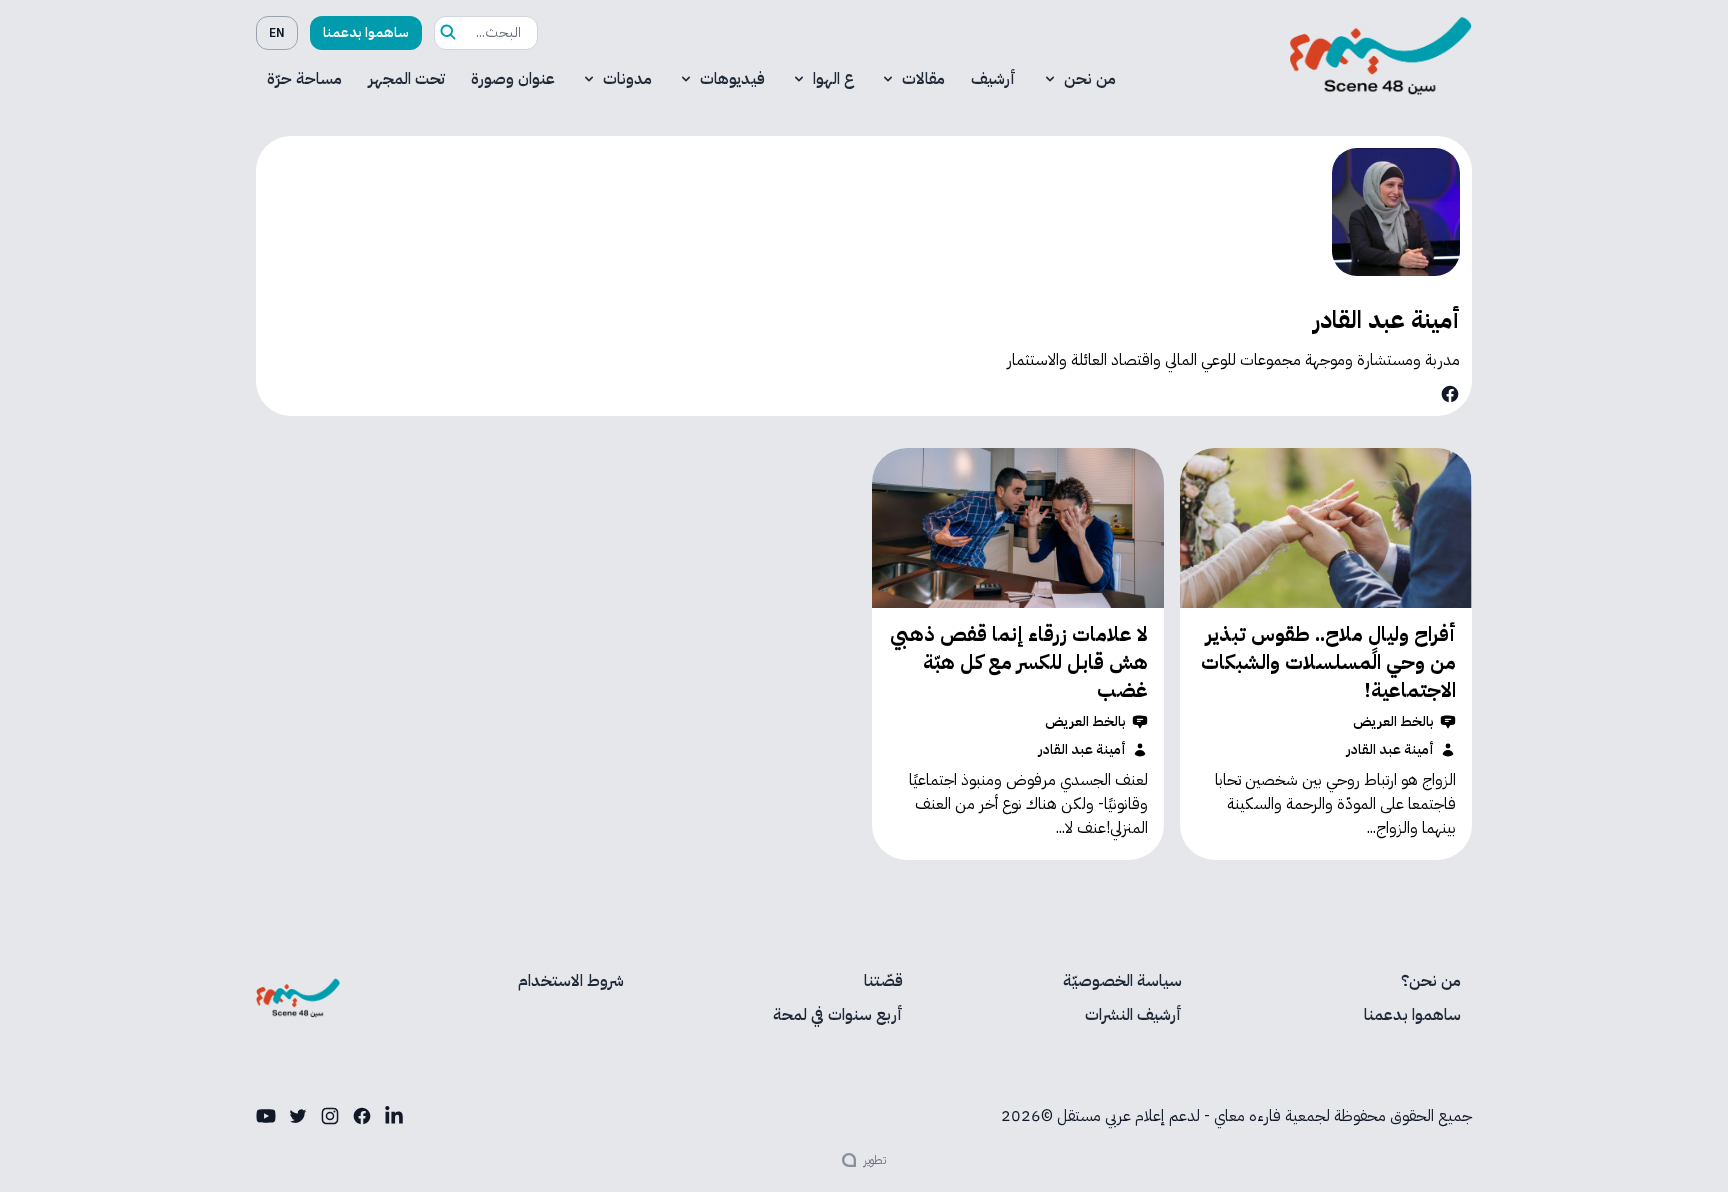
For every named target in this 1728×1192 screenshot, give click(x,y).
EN (277, 33)
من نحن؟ (1431, 981)
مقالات (923, 79)
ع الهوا (833, 79)
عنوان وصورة (513, 79)
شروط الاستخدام (571, 981)
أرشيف (993, 79)
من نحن (1090, 79)
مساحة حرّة (304, 79)
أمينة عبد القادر (1390, 750)
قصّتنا (883, 981)
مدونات (627, 79)
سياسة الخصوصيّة (1122, 981)
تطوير (875, 1160)
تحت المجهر (406, 79)
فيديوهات (732, 79)
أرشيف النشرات (1133, 1015)
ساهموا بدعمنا (366, 32)
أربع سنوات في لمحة (838, 1015)
